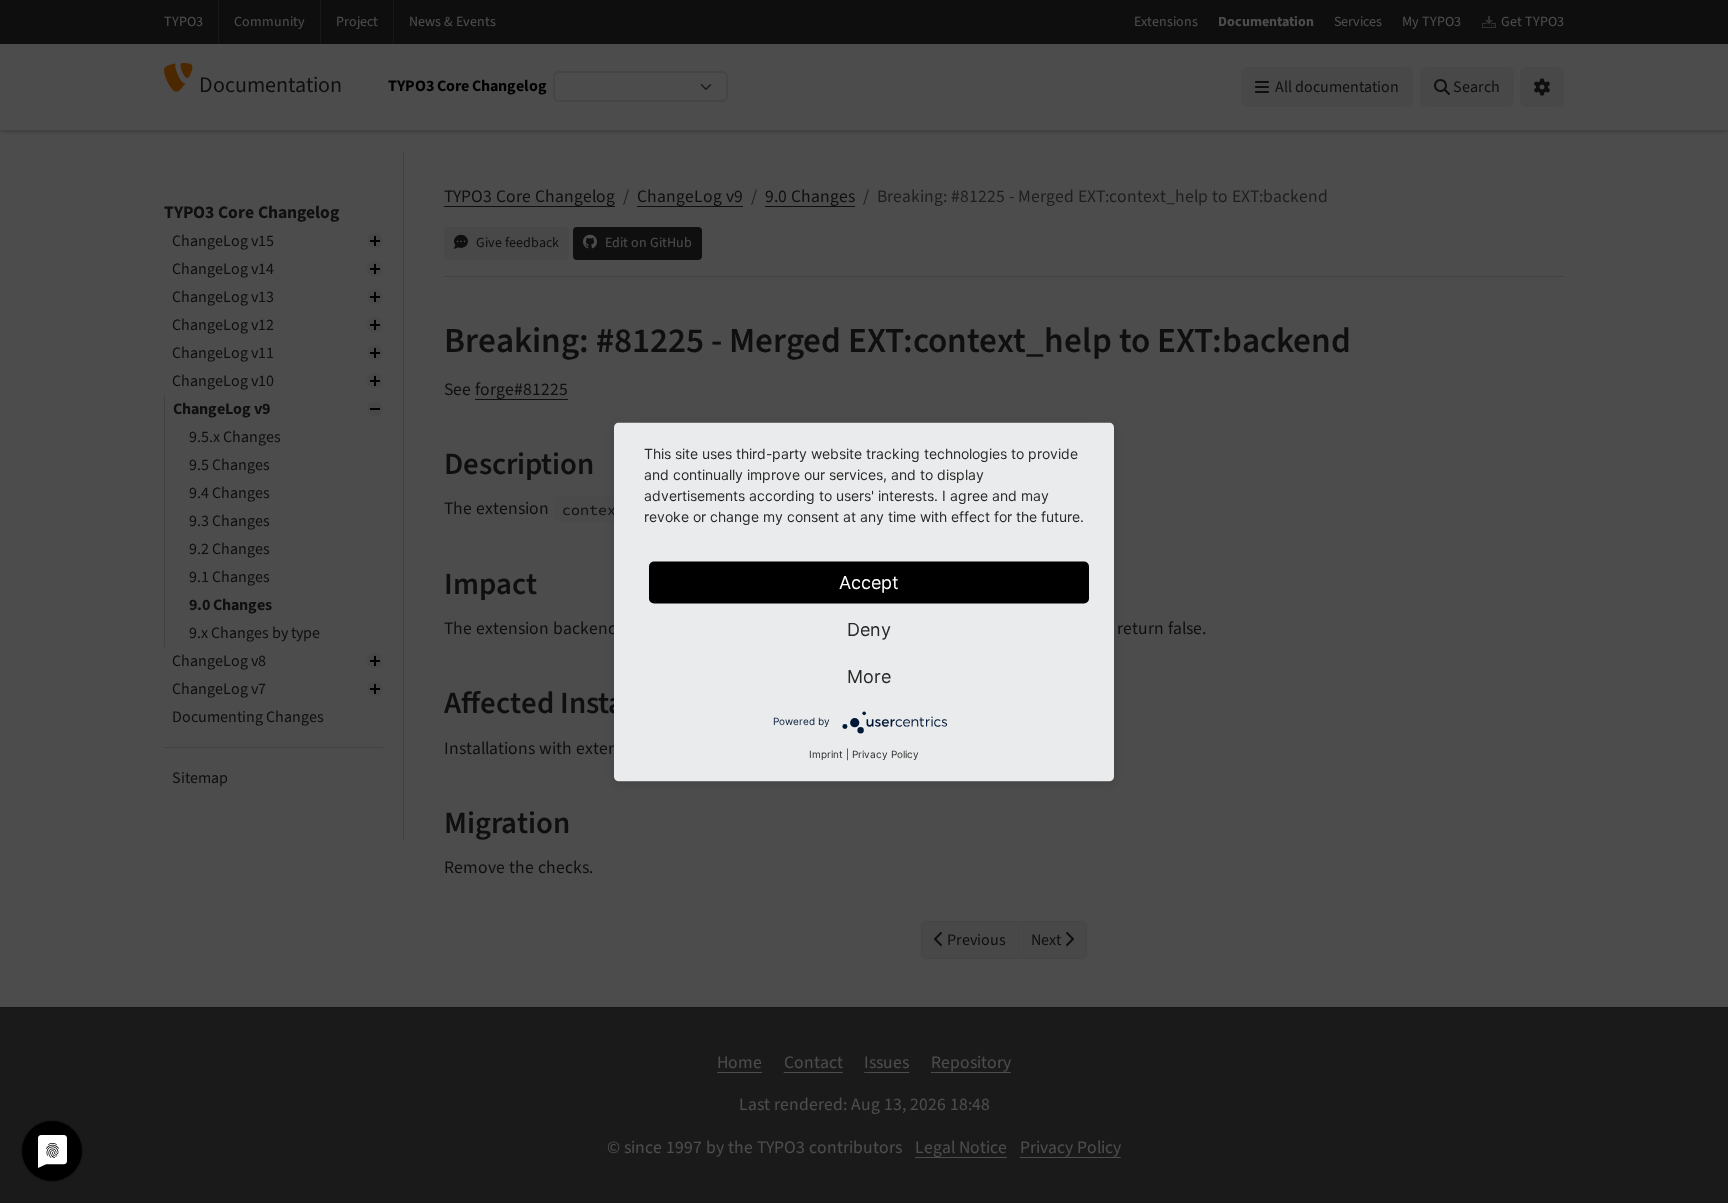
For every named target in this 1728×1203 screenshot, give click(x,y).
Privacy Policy (885, 753)
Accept (869, 581)
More (869, 675)
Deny (869, 628)
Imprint (826, 753)
